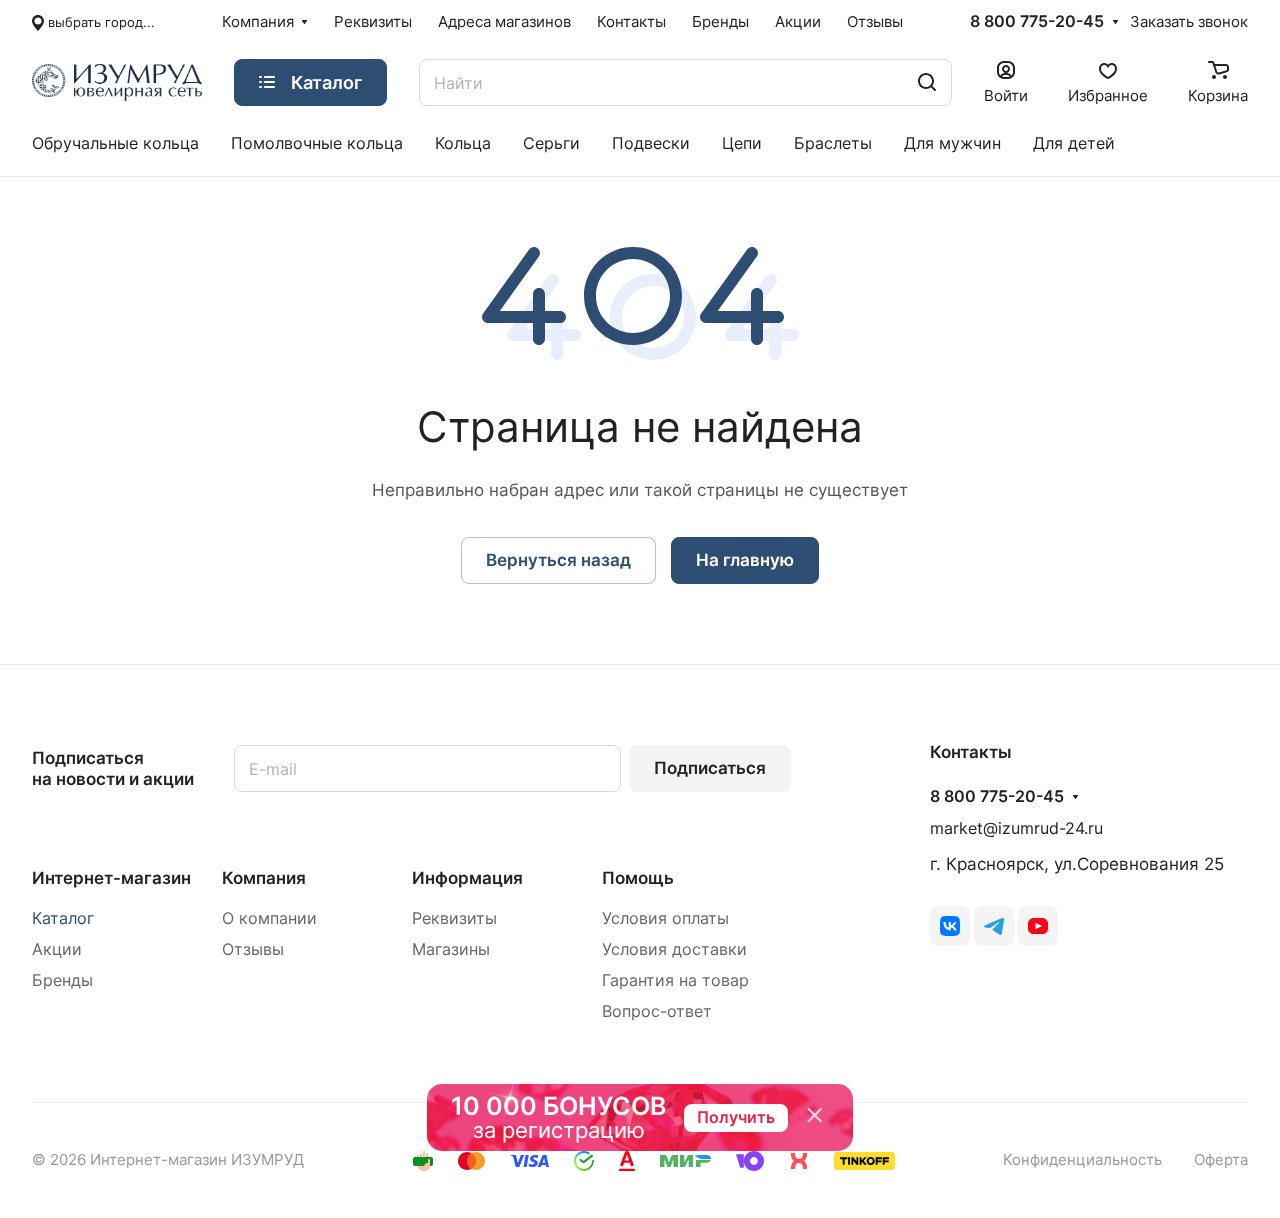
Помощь (638, 878)
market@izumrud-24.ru (1016, 828)
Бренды (62, 980)
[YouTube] (1038, 926)
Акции (57, 949)
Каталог (63, 918)
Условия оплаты (665, 918)
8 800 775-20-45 (1037, 22)
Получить (736, 1117)
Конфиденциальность (1082, 1160)
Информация (467, 878)
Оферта (1221, 1160)
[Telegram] (994, 926)
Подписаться (710, 768)
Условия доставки (674, 949)
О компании (269, 918)
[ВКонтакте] (950, 926)
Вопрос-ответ (657, 1011)
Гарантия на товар (675, 980)
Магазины (451, 949)
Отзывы (253, 949)
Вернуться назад (558, 560)
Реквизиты (454, 918)
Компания (264, 878)
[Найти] (927, 82)
